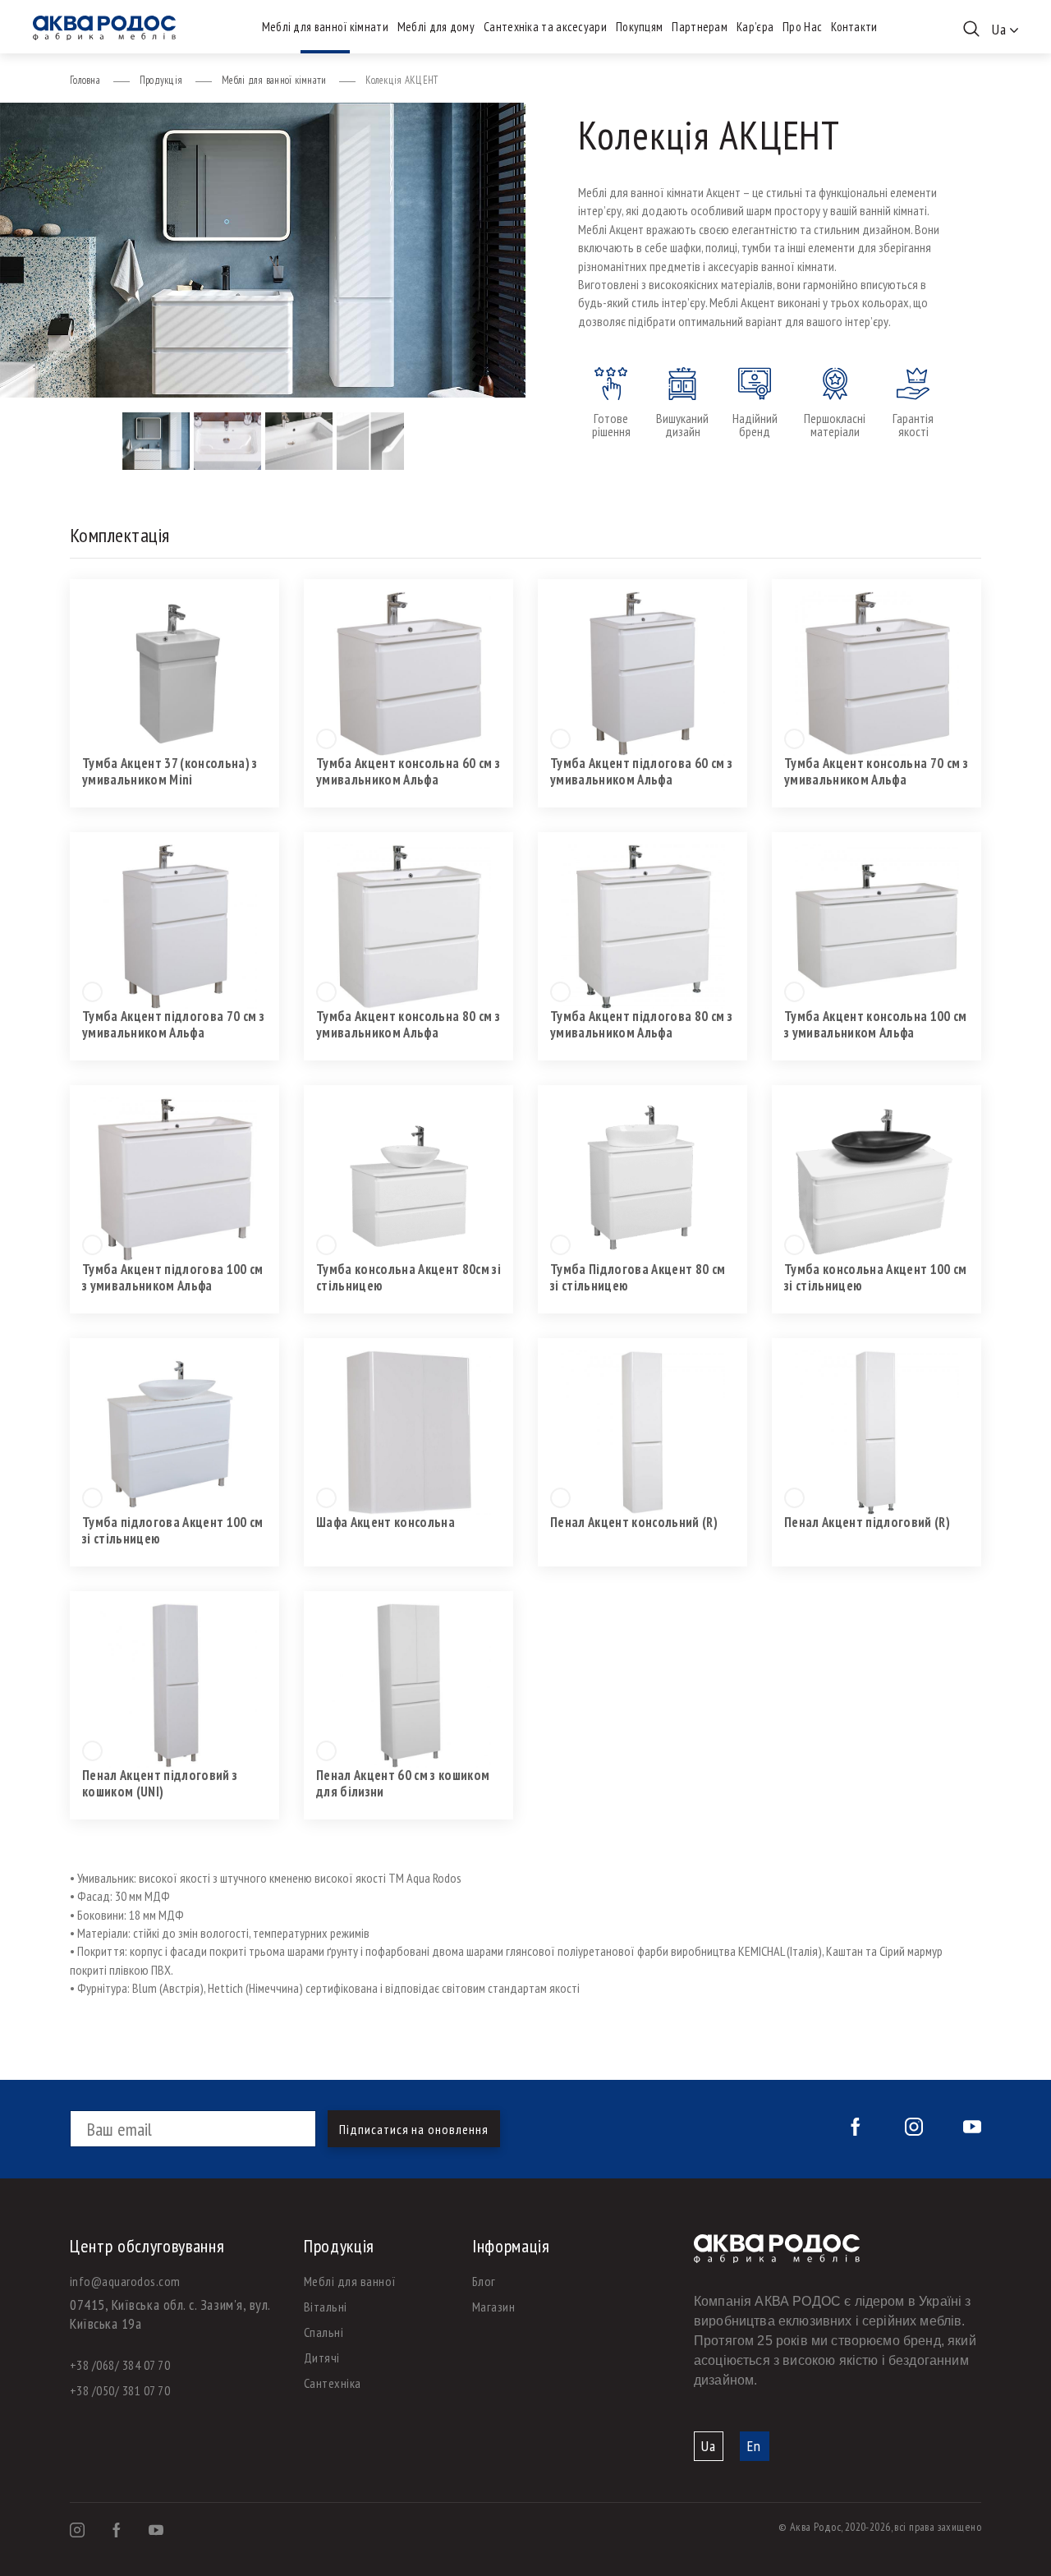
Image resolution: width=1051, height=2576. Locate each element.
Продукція (161, 80)
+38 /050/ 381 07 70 (120, 2390)
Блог (484, 2281)
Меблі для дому (436, 27)
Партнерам (700, 27)
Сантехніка (333, 2383)
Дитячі (322, 2357)
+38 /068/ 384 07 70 (120, 2365)
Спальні (324, 2332)
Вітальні (326, 2307)
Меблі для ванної (350, 2281)
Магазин (493, 2307)
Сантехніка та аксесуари (545, 27)
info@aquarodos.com (125, 2281)
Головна (85, 80)
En (754, 2446)
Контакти (854, 27)
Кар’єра (755, 27)
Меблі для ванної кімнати (325, 27)
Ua (709, 2446)
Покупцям (639, 27)
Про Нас (802, 27)
